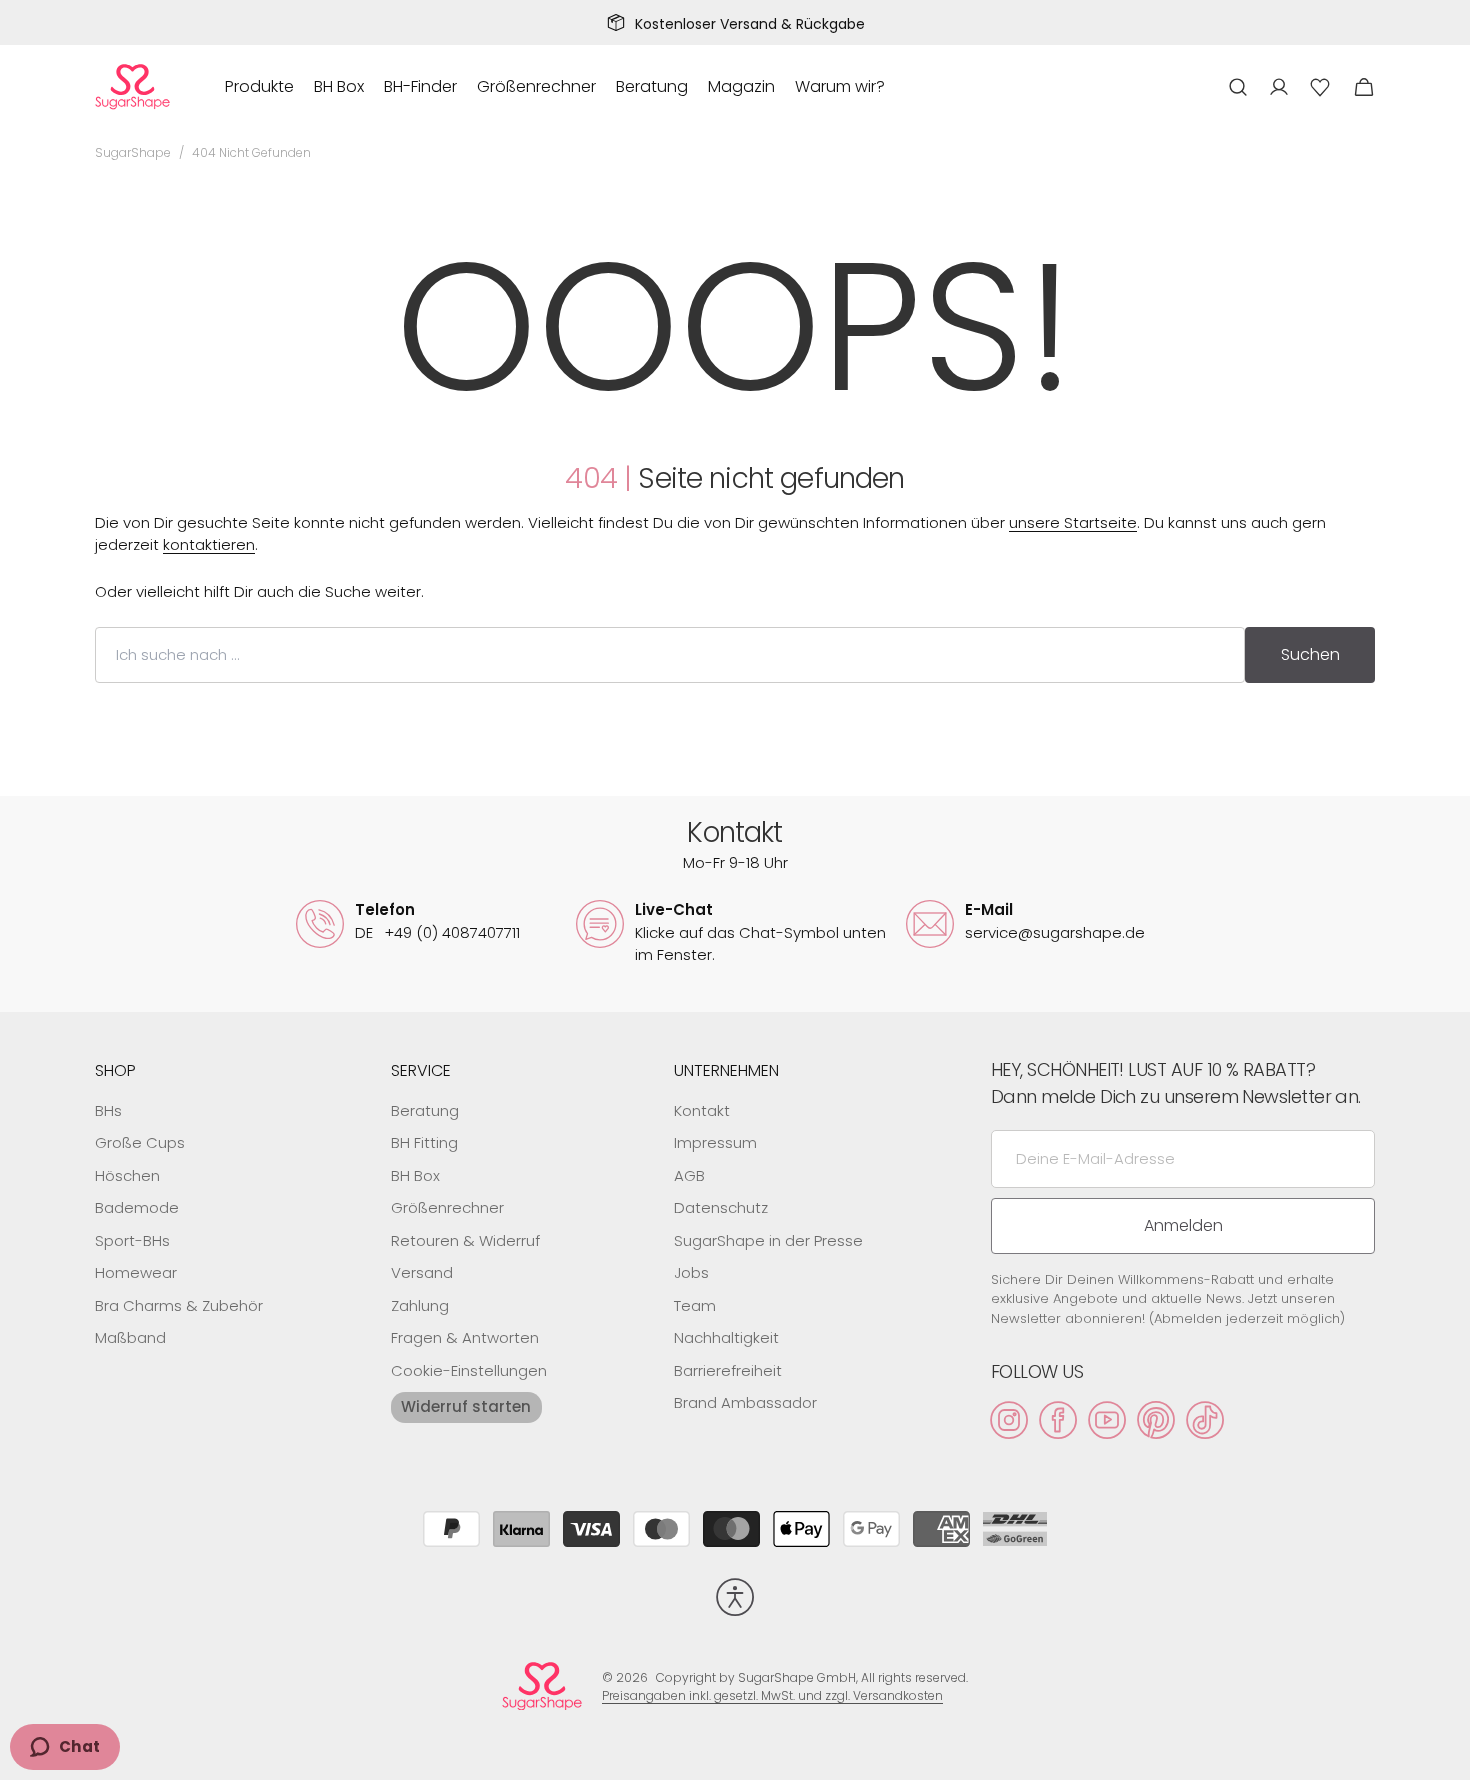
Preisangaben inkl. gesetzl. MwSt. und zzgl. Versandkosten (772, 1695)
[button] (1238, 87)
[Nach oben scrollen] (1446, 1756)
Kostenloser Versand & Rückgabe (750, 24)
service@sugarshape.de (1055, 932)
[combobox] (670, 655)
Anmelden (1183, 1225)
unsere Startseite (1073, 522)
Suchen (1310, 654)
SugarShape (133, 152)
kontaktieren (209, 544)
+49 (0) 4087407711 (437, 932)
